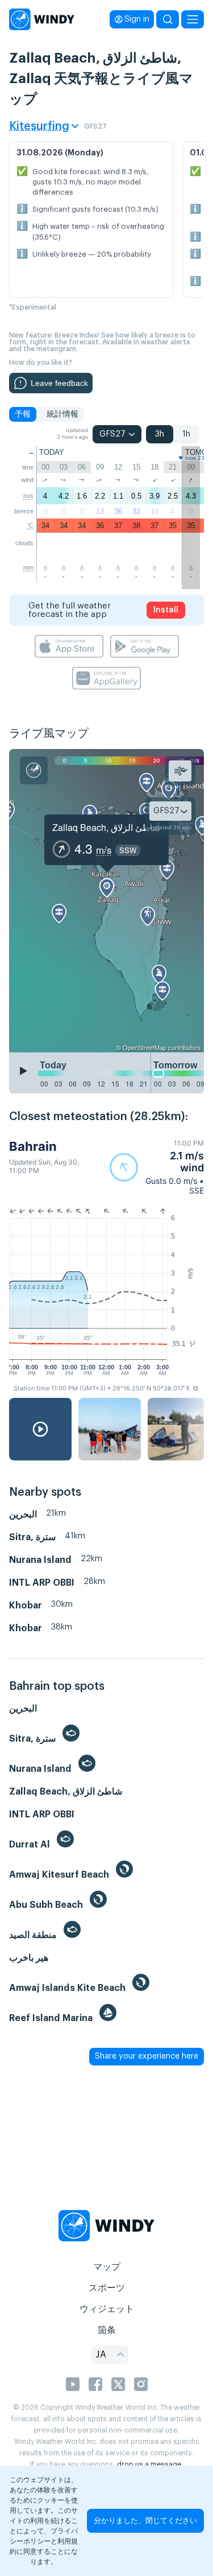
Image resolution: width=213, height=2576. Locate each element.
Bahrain (33, 1146)
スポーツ (107, 2288)
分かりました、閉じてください (145, 2521)
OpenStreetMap (145, 1047)
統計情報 (62, 414)
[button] (157, 1167)
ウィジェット (107, 2309)
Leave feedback (59, 383)
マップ (107, 2267)
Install (166, 610)
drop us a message (149, 2464)
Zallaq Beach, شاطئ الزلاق (106, 827)
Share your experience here (147, 2056)
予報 (23, 414)
